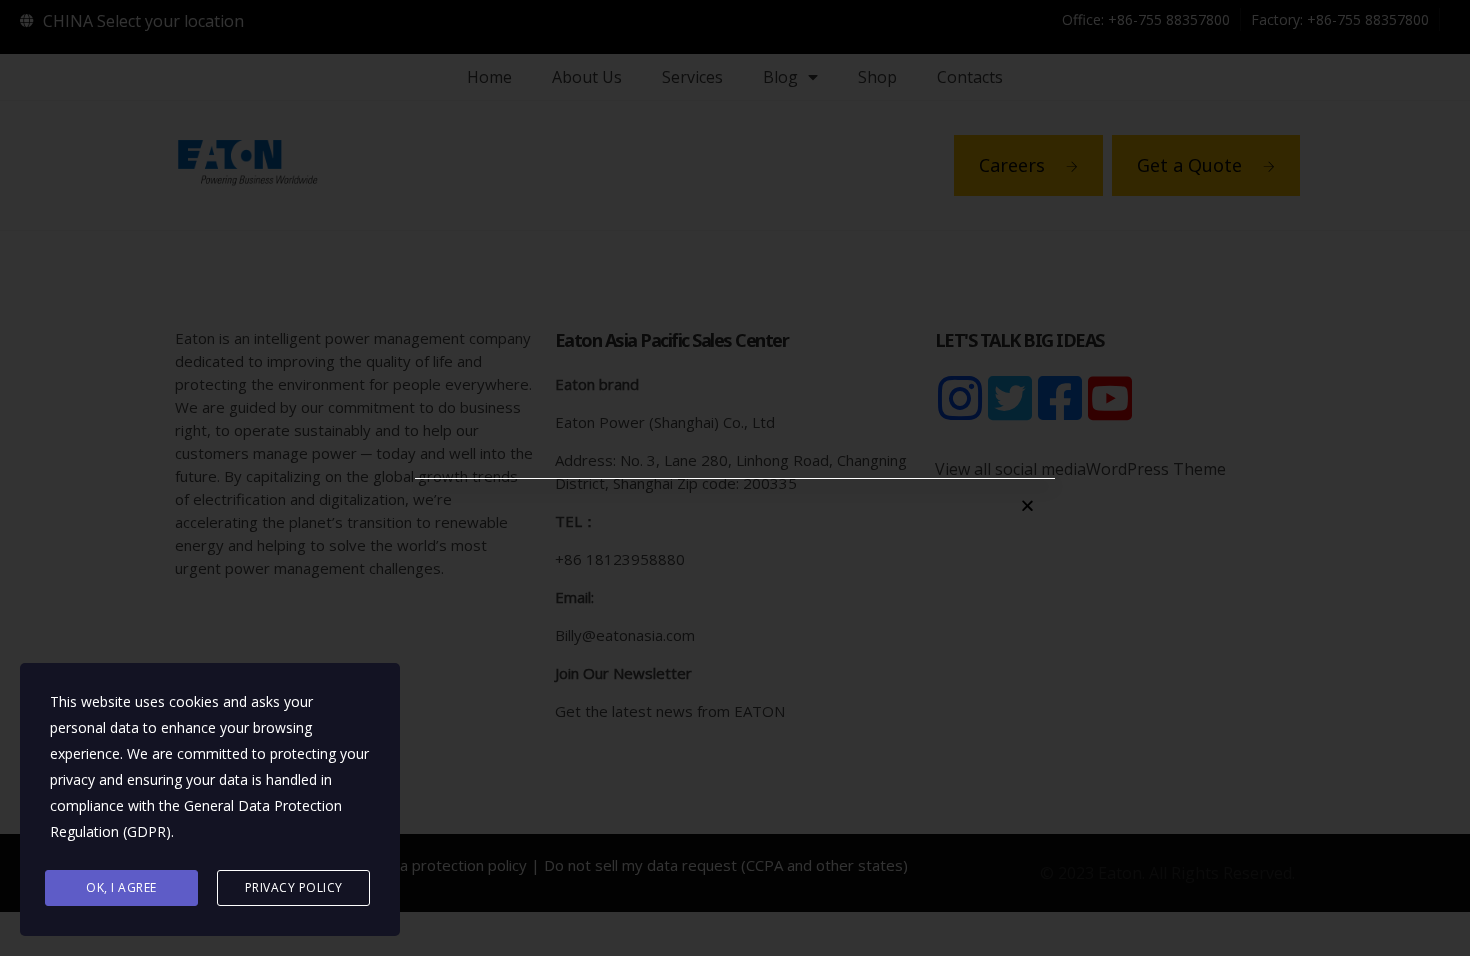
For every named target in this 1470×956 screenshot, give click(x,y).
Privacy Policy (294, 887)
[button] (1027, 505)
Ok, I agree (121, 887)
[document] (735, 478)
